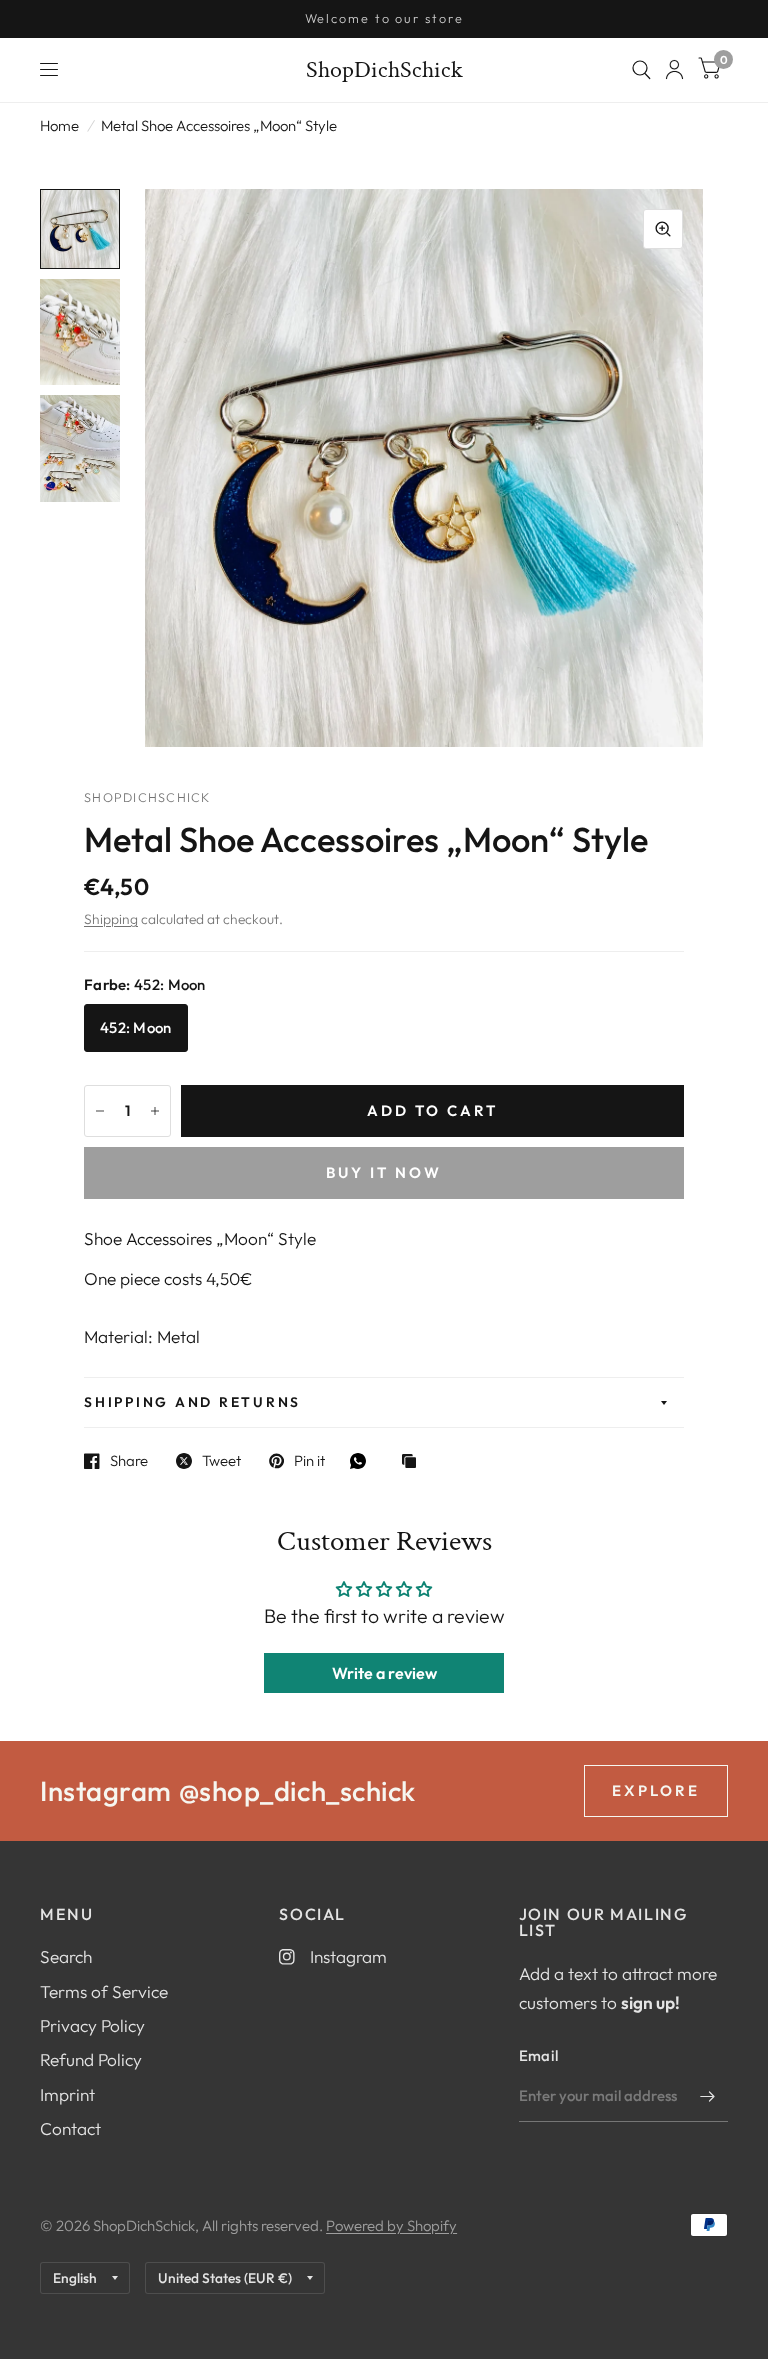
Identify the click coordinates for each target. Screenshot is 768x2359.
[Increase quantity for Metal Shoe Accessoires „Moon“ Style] (155, 1111)
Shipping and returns (192, 1402)
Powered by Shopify (391, 2225)
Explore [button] (656, 1790)
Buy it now (384, 1172)
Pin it (309, 1461)
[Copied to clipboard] (414, 1462)
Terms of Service (104, 1991)
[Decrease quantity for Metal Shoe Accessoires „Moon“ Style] (100, 1111)
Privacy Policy (92, 2025)
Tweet (221, 1461)
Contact (70, 2128)
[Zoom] (663, 229)
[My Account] (674, 70)
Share (129, 1461)
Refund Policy (91, 2059)
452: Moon (136, 1027)
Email (539, 2055)
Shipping (111, 919)
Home (59, 125)
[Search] (641, 70)
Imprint (67, 2094)
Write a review (384, 1673)
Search (66, 1956)
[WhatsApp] (363, 1461)
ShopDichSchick (384, 70)
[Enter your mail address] (708, 2096)
